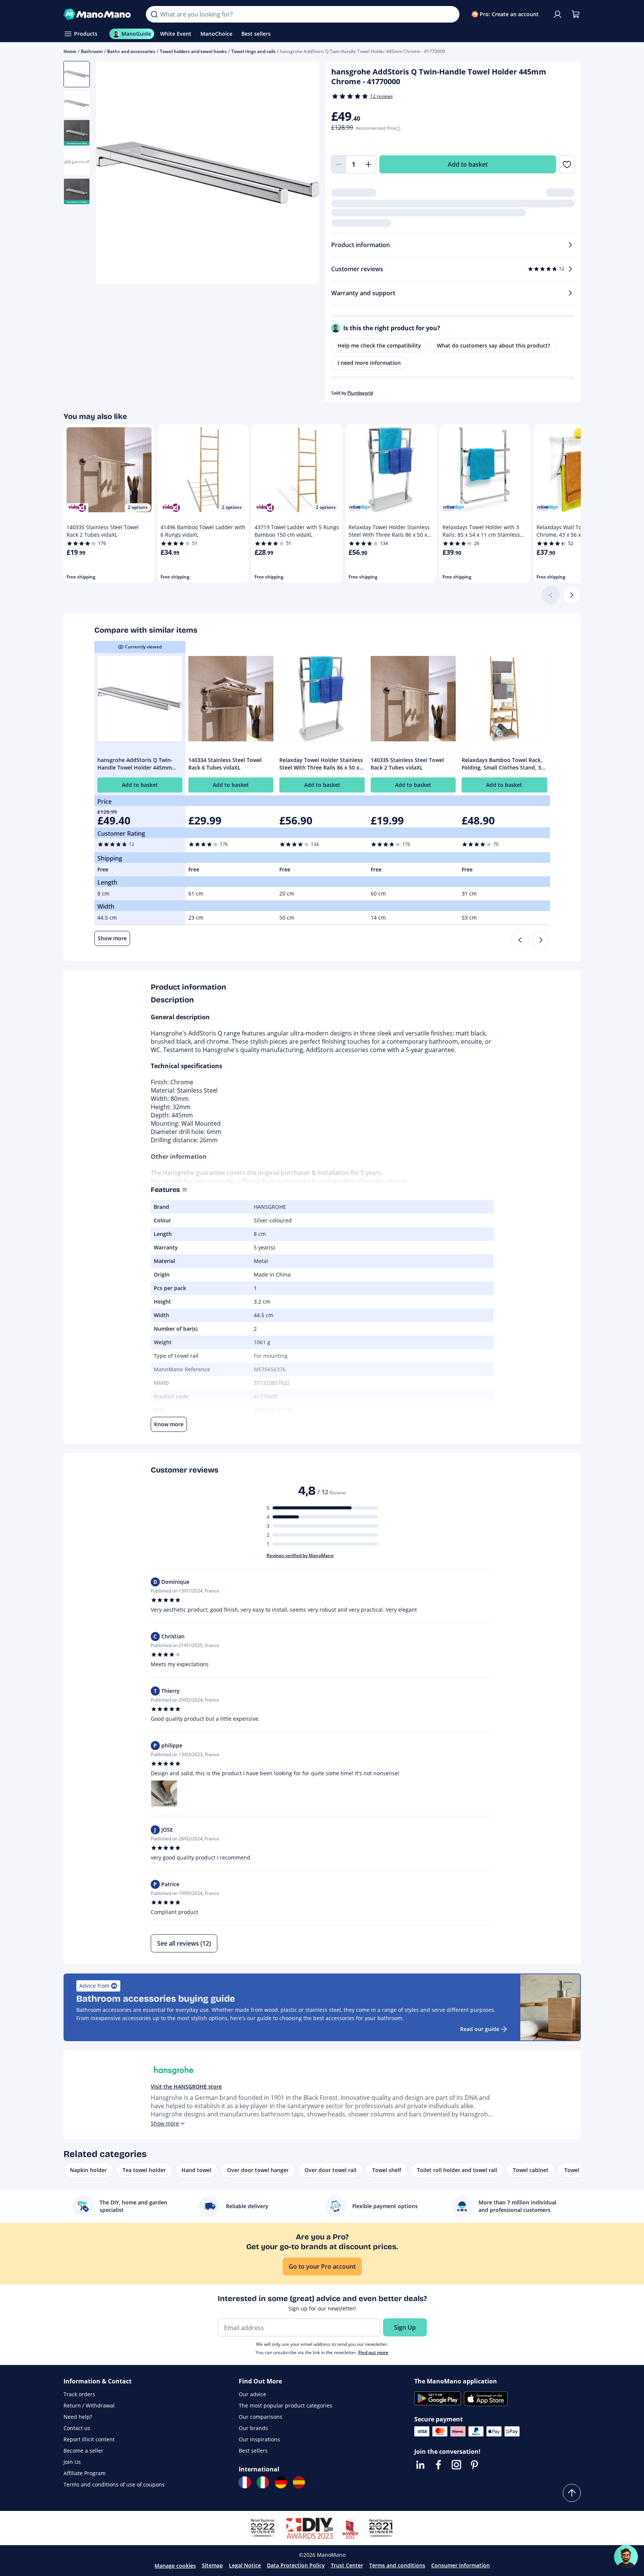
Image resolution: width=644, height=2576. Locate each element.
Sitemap (212, 2565)
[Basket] (576, 14)
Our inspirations (259, 2439)
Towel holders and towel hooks (193, 51)
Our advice (252, 2394)
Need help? (78, 2417)
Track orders (79, 2394)
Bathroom (92, 51)
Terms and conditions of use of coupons (114, 2484)
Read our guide (480, 2029)
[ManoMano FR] (245, 2482)
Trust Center (347, 2565)
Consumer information (461, 2565)
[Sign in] (558, 14)
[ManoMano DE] (281, 2482)
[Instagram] (456, 2465)
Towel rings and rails (253, 51)
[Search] (154, 14)
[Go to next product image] (304, 174)
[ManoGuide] (626, 2557)
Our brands (253, 2428)
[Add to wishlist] (567, 164)
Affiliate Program (85, 2473)
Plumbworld (360, 393)
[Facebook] (438, 2465)
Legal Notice (245, 2565)
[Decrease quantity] (339, 164)
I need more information (369, 363)
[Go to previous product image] (111, 174)
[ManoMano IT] (263, 2482)
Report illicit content (89, 2439)
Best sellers (253, 2451)
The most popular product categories (286, 2405)
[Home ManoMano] (99, 14)
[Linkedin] (420, 2465)
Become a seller (83, 2451)
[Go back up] (572, 2493)
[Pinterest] (474, 2465)
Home (70, 51)
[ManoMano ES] (299, 2482)
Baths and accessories (131, 51)
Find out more (373, 2352)
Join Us (72, 2462)
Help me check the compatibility (379, 345)
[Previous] (520, 940)
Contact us (77, 2428)
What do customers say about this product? (493, 345)
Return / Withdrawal (89, 2405)
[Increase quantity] (369, 164)
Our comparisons (261, 2417)
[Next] (572, 595)
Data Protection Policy (296, 2565)
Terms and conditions (397, 2565)
